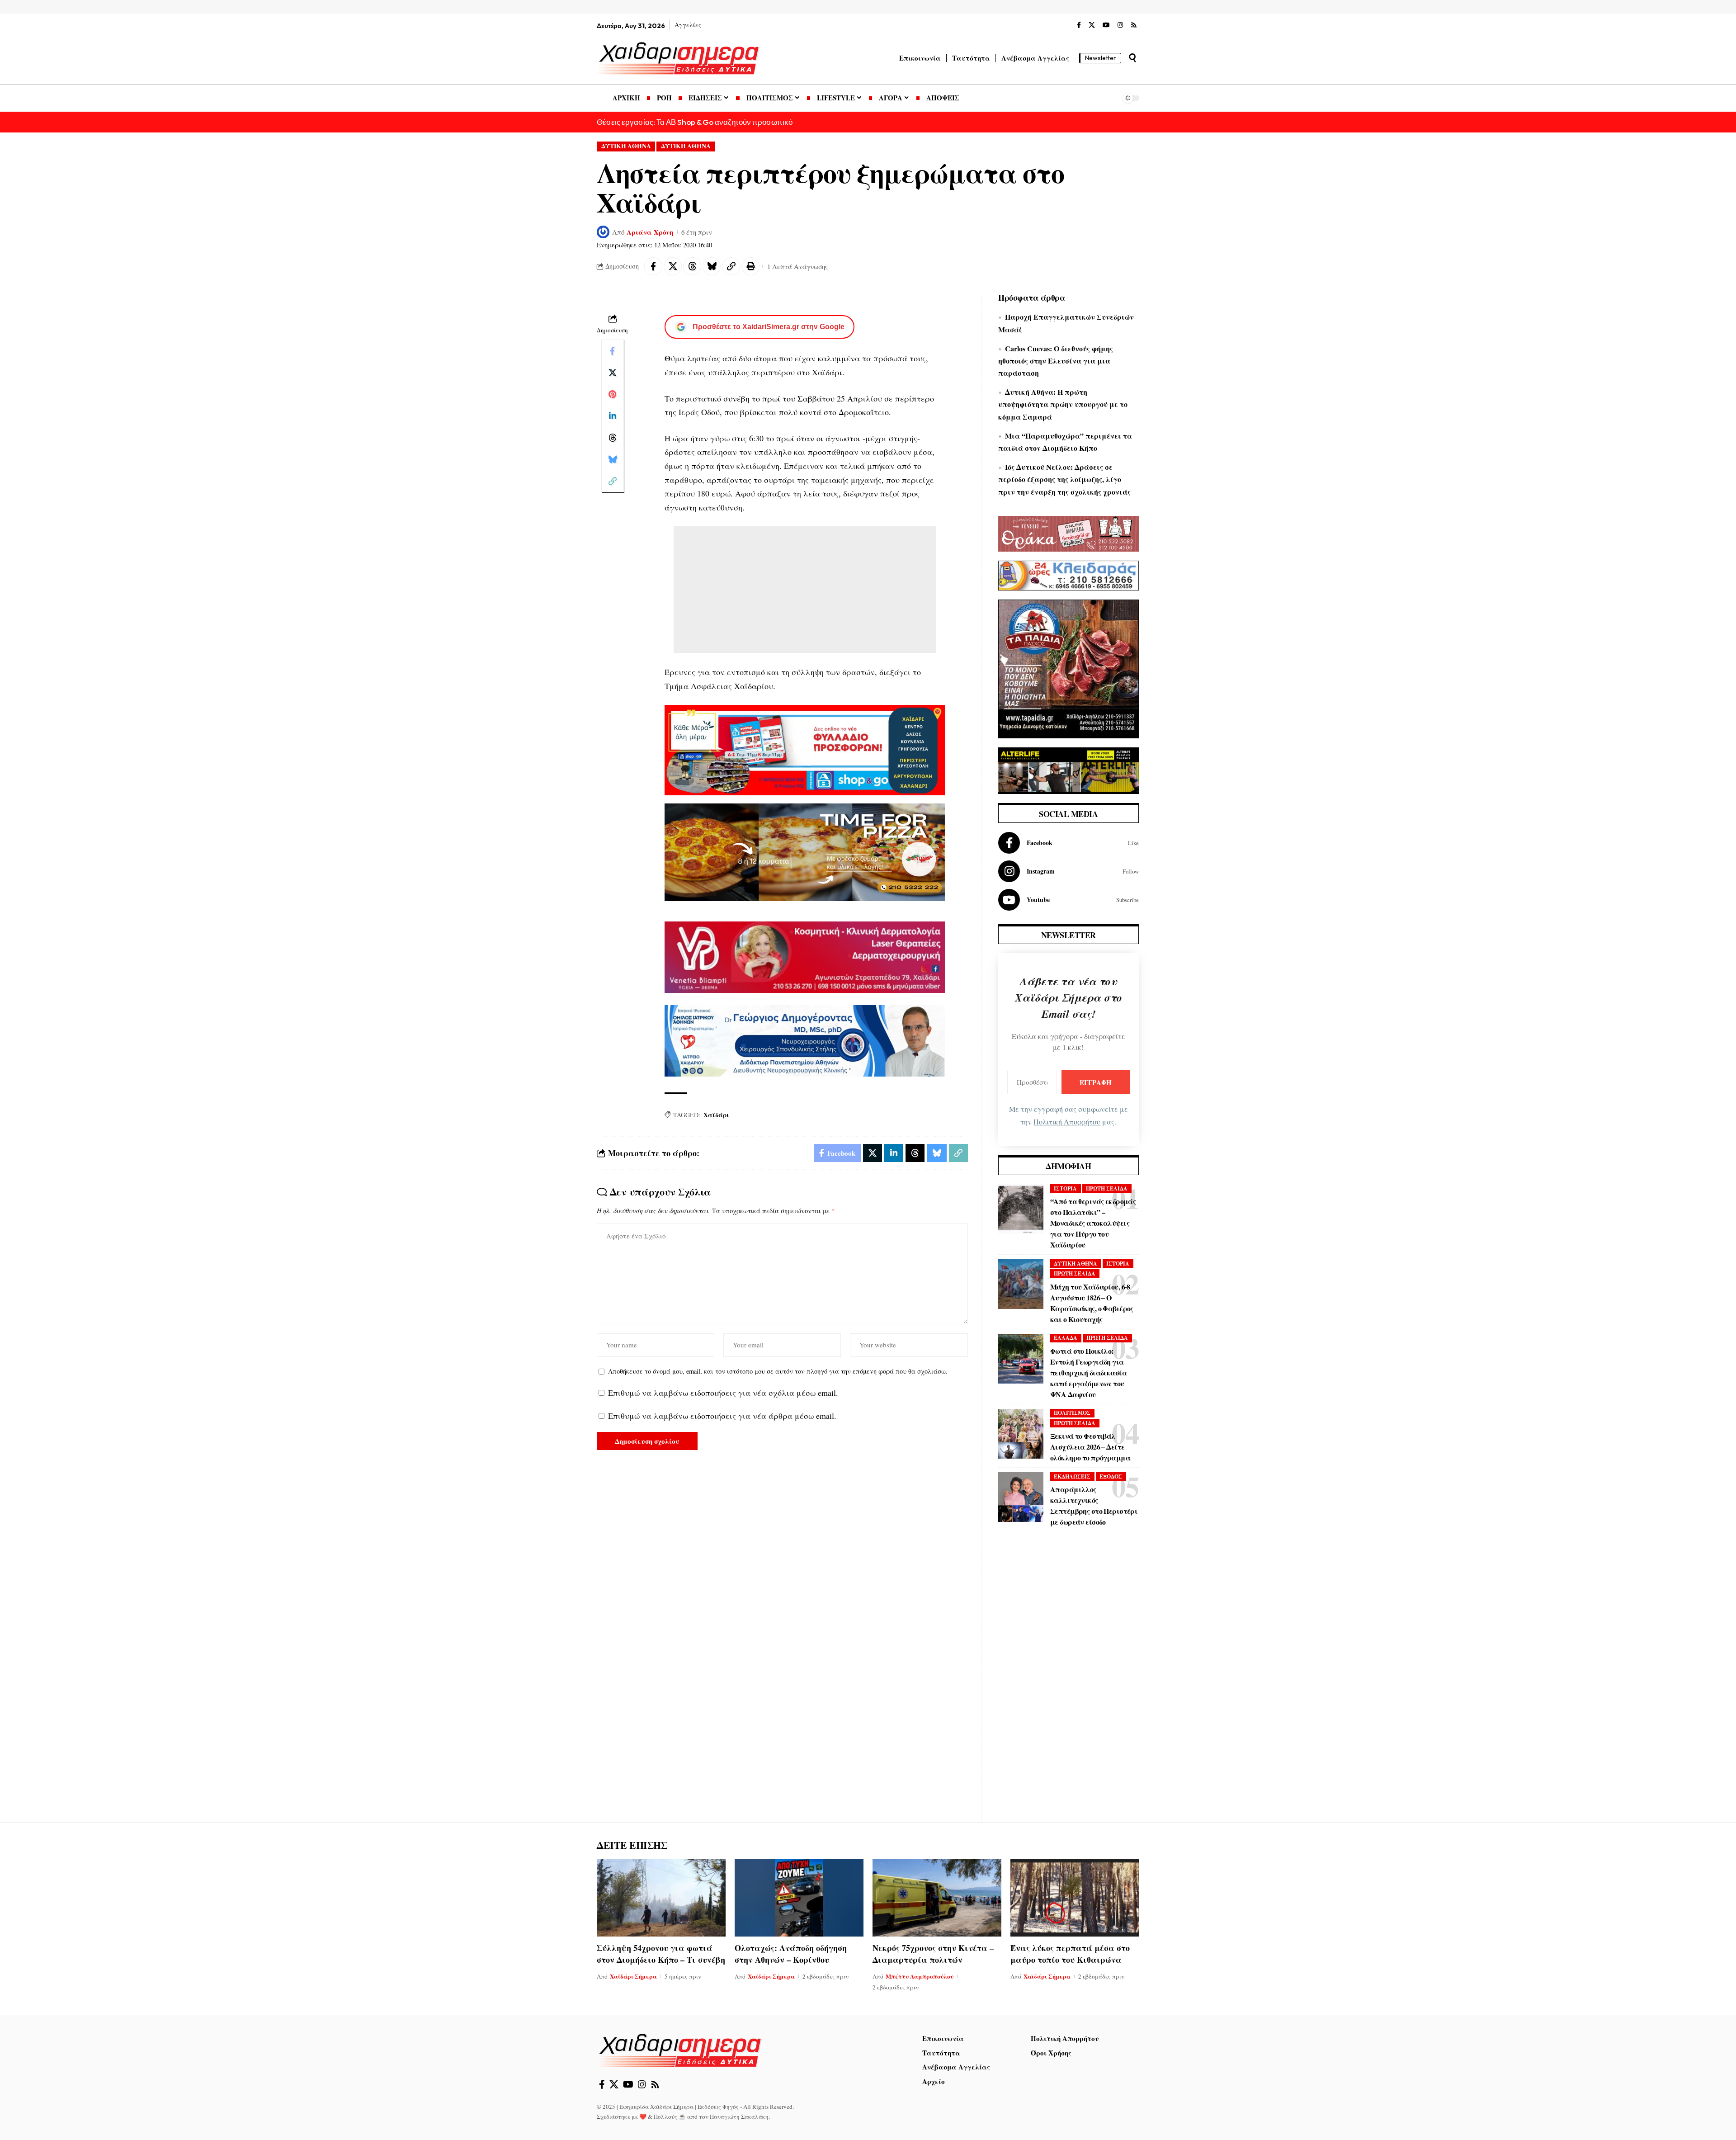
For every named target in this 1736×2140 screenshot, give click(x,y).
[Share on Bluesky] (712, 266)
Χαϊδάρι (716, 1115)
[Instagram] (1120, 25)
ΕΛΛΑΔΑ (1066, 1338)
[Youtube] (1068, 900)
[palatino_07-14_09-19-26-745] (805, 851)
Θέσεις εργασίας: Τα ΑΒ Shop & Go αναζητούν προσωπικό (695, 122)
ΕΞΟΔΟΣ (1111, 1476)
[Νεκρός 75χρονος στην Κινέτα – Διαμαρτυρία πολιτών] (937, 1898)
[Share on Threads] (692, 266)
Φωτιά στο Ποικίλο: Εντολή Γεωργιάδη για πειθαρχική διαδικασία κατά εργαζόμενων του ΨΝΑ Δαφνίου (1088, 1372)
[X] (1092, 25)
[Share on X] (673, 266)
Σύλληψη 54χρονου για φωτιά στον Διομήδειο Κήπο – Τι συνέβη (661, 1954)
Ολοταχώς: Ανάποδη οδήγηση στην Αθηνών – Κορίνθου (791, 1954)
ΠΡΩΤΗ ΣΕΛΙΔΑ (1107, 1188)
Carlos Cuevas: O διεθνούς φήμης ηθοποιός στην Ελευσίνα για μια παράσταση (1056, 361)
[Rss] (1134, 25)
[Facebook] (1079, 25)
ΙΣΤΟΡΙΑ (1065, 1188)
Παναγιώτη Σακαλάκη (739, 2116)
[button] (1132, 58)
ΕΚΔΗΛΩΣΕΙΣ (1072, 1476)
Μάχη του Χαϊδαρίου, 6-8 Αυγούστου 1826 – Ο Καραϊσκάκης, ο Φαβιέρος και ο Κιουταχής (1092, 1303)
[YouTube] (1106, 25)
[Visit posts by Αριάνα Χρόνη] (603, 232)
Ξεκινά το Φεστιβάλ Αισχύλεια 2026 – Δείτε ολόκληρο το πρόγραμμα (1090, 1447)
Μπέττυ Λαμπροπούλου (920, 1976)
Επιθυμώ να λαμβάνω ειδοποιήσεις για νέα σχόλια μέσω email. (723, 1393)
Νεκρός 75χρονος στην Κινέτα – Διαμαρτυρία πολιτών (933, 1954)
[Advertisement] (805, 590)
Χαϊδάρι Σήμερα (633, 1976)
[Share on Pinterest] (613, 395)
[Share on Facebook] (653, 266)
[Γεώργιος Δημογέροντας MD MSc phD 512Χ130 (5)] (805, 1039)
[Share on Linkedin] (613, 416)
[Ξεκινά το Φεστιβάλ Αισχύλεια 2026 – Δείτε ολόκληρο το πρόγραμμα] (1021, 1434)
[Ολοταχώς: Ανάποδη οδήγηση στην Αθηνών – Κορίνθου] (799, 1898)
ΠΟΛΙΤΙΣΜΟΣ (1072, 1413)
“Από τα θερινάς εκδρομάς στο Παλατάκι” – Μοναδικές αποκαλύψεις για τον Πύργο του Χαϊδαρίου (1093, 1223)
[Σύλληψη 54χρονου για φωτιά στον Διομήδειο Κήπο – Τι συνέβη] (661, 1898)
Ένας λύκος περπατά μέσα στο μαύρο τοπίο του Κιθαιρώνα (1070, 1954)
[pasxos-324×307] (1068, 668)
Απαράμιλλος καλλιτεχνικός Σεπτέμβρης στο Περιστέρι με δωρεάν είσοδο (1094, 1505)
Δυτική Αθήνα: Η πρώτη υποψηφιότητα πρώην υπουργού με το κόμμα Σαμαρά (1063, 404)
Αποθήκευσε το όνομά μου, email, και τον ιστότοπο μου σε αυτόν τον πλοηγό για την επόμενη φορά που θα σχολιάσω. (778, 1371)
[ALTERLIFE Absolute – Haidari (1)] (1068, 770)
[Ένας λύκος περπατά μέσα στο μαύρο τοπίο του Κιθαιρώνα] (1075, 1898)
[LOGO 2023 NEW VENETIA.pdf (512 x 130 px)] (805, 956)
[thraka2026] (1068, 532)
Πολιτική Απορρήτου (1067, 1122)
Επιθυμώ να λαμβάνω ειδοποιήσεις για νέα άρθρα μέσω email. (722, 1416)
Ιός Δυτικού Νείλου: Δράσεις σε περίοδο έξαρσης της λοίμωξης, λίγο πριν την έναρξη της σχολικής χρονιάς (1064, 479)
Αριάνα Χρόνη (650, 232)
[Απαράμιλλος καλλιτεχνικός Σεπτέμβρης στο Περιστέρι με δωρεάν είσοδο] (1021, 1497)
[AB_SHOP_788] (805, 749)
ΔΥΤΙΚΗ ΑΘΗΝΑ (626, 146)
